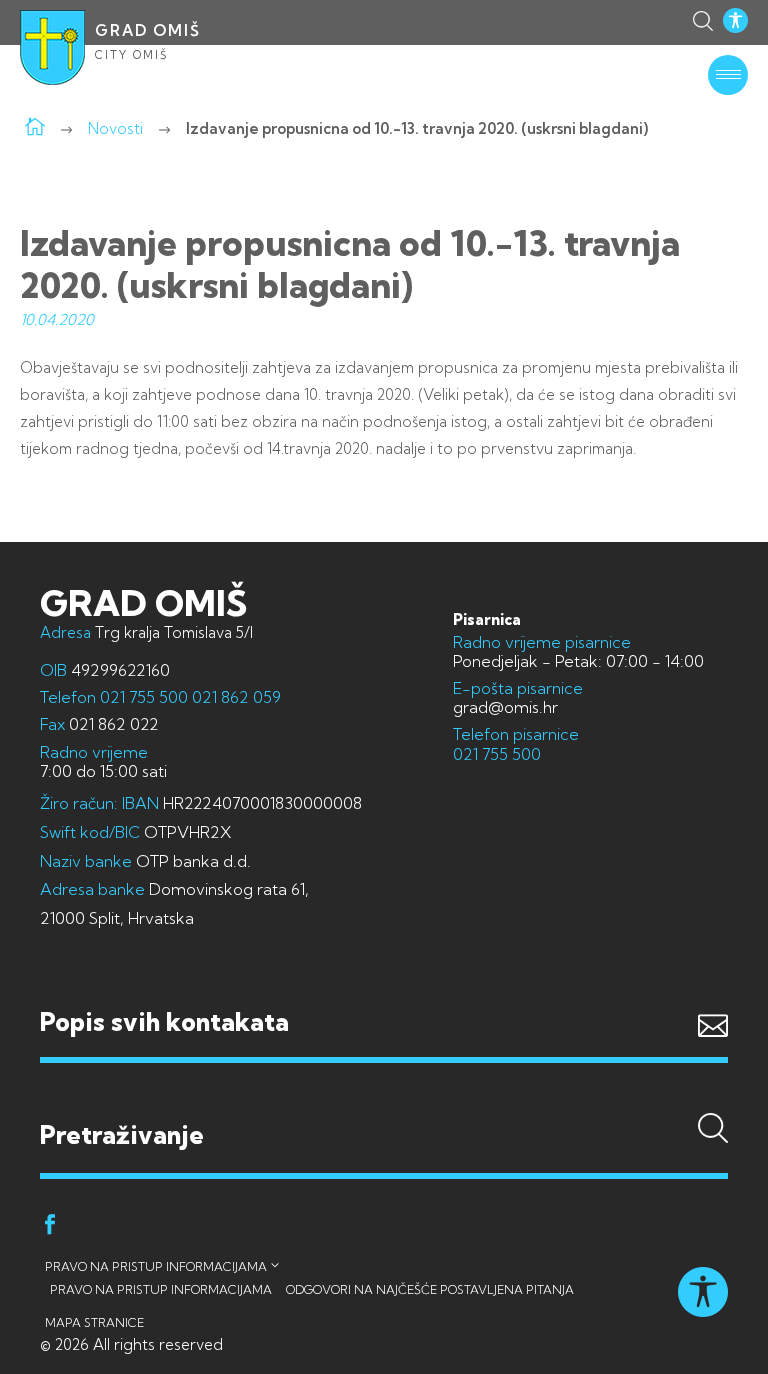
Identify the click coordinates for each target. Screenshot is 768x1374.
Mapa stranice (94, 1322)
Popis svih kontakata (164, 1021)
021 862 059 (234, 697)
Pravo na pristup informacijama (156, 1266)
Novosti (115, 128)
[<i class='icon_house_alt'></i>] (35, 128)
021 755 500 (144, 697)
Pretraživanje (384, 1096)
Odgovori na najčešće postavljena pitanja (430, 1289)
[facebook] (50, 1227)
